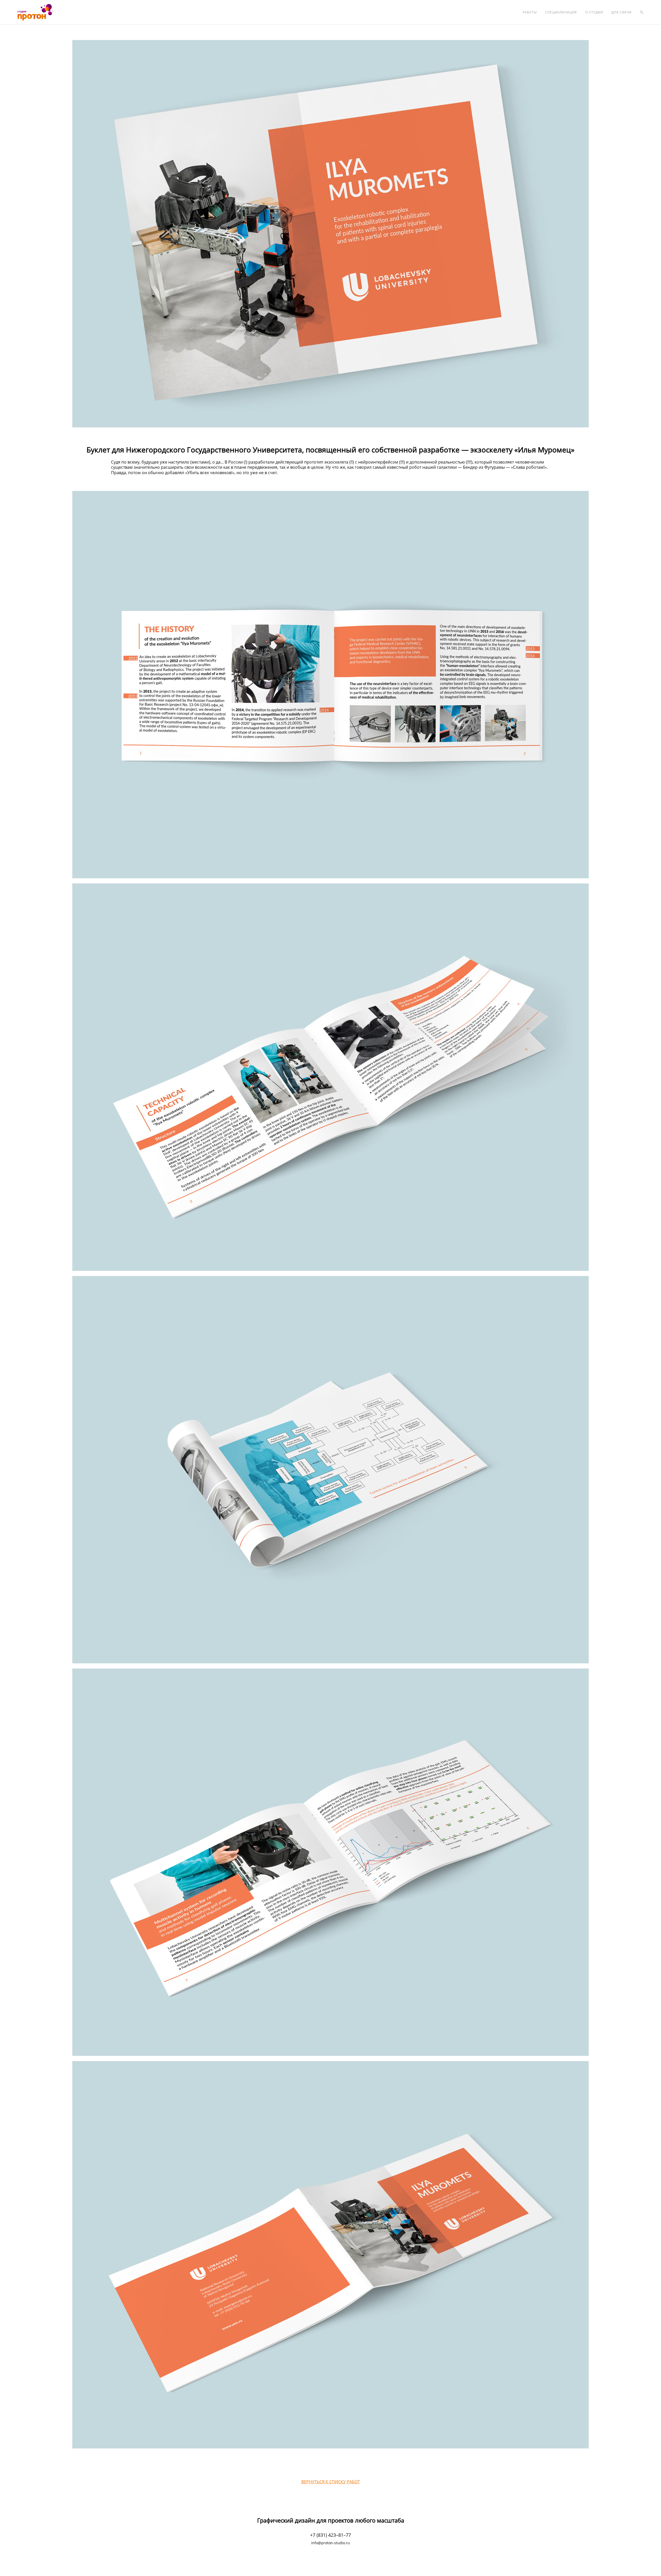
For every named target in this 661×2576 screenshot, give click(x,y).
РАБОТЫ (530, 12)
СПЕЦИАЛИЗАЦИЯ (561, 12)
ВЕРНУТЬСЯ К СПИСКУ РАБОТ (331, 2482)
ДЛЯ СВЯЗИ (621, 12)
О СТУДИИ (594, 12)
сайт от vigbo (330, 2564)
